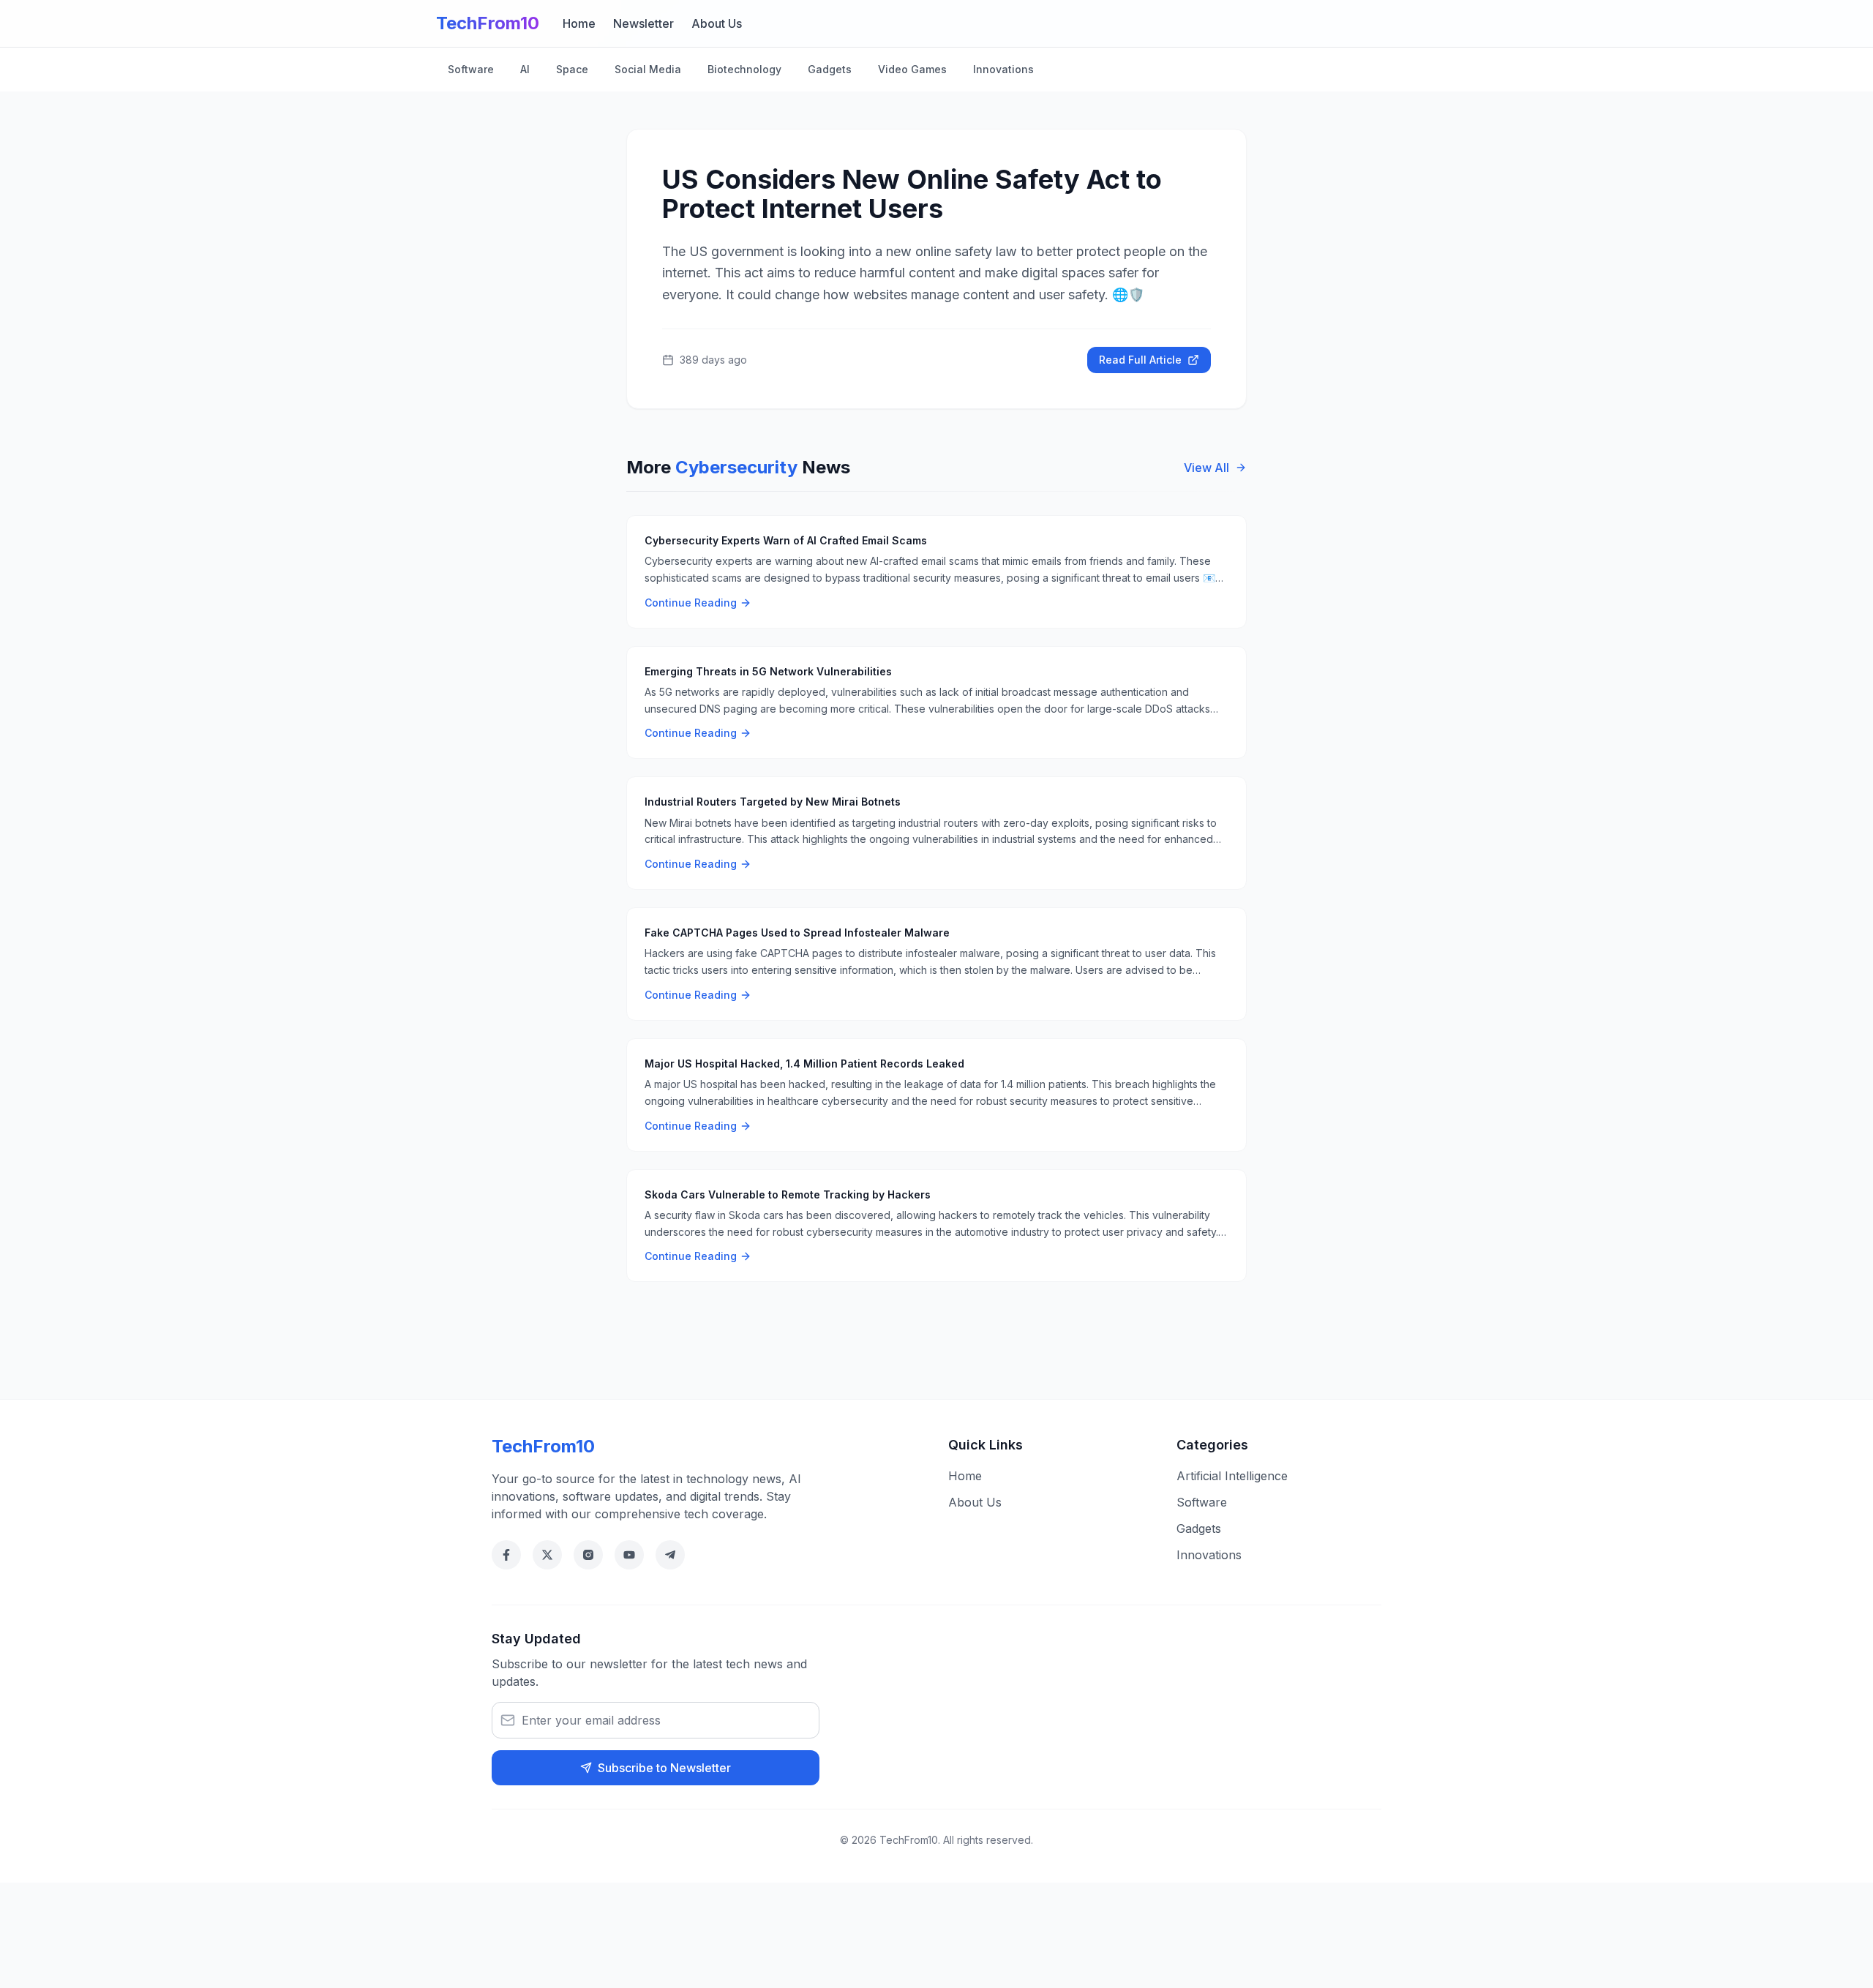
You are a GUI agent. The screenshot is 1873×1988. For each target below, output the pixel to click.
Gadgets (830, 69)
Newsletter (643, 23)
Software (471, 69)
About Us (717, 23)
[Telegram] (670, 1555)
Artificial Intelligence (1232, 1476)
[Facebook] (506, 1555)
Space (572, 69)
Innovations (1003, 69)
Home (579, 23)
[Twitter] (547, 1555)
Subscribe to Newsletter (664, 1768)
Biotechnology (744, 69)
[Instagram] (588, 1555)
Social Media (648, 69)
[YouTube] (629, 1555)
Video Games (912, 69)
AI (525, 69)
